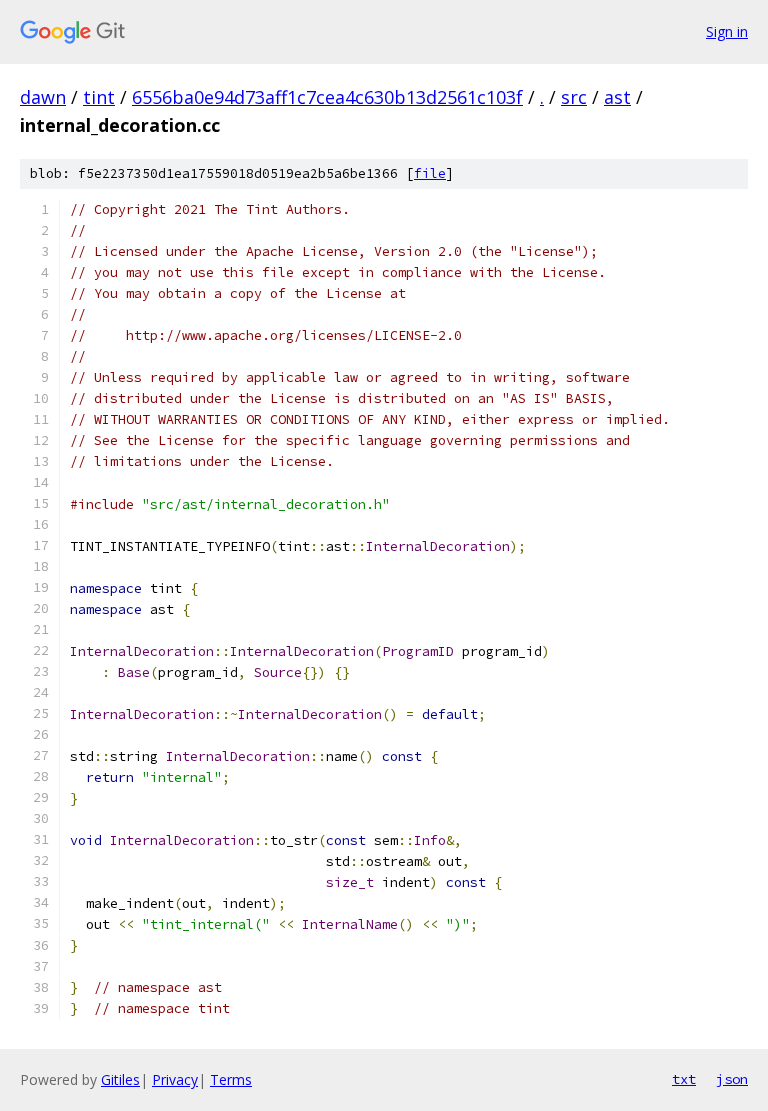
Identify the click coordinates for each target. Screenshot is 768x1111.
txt (684, 1079)
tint (99, 97)
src (574, 97)
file (430, 173)
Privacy (175, 1079)
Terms (231, 1079)
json (732, 1079)
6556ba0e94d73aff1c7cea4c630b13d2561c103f (327, 97)
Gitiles (120, 1079)
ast (617, 97)
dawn (43, 97)
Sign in (727, 31)
